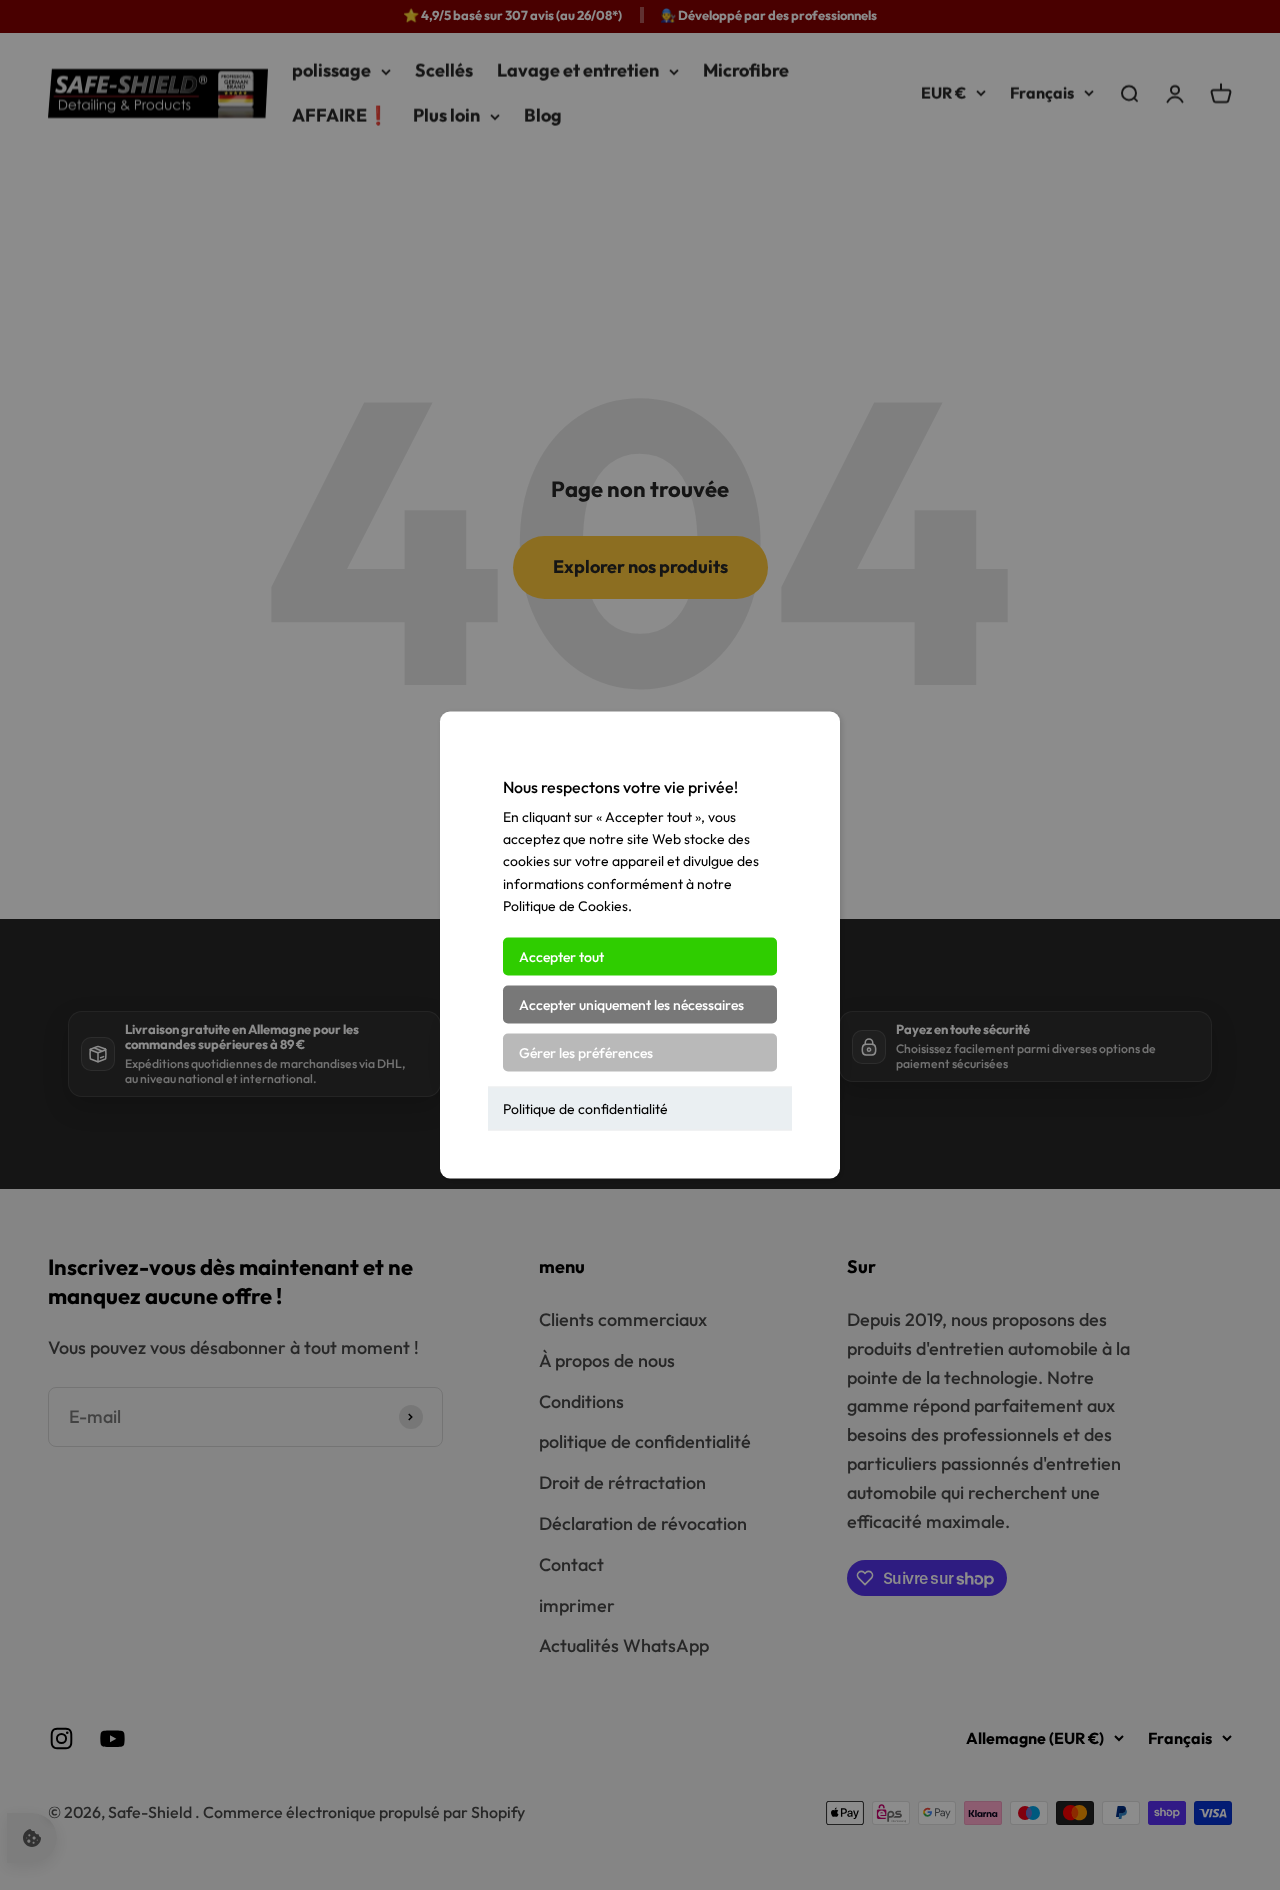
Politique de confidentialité (585, 1108)
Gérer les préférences (586, 1052)
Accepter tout (561, 956)
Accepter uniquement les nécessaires (631, 1004)
